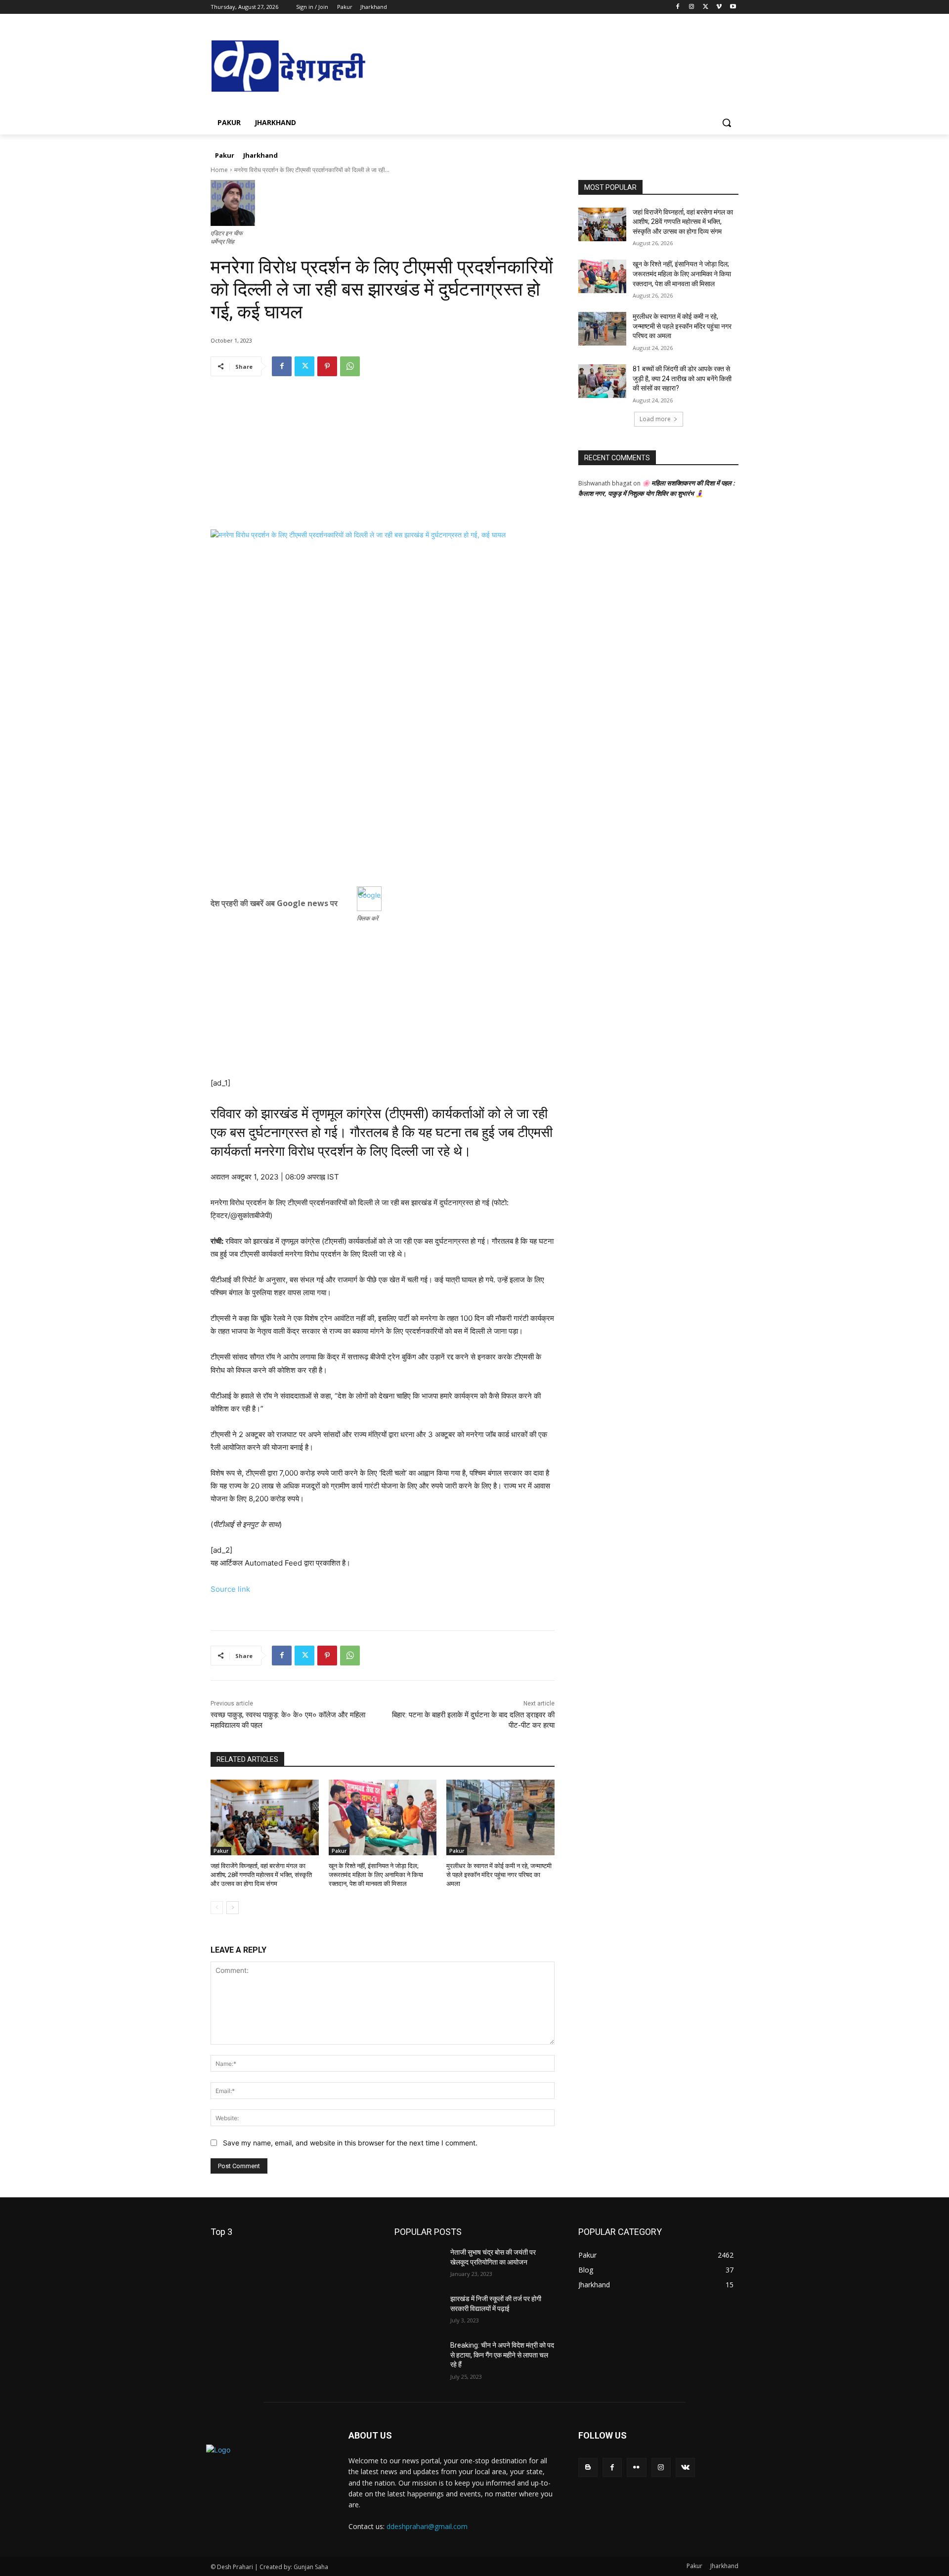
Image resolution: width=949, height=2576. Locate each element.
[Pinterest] (327, 366)
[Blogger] (588, 2467)
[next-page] (233, 1908)
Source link (230, 1589)
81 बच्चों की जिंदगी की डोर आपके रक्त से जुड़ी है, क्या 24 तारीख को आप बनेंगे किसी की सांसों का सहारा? (682, 378)
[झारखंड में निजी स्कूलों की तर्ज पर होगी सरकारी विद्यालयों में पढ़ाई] (418, 2311)
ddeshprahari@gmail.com (427, 2526)
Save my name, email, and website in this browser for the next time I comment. (350, 2143)
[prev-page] (217, 1908)
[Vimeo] (719, 7)
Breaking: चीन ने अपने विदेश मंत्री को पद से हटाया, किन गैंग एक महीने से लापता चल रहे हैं (502, 2355)
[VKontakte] (685, 2467)
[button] (727, 123)
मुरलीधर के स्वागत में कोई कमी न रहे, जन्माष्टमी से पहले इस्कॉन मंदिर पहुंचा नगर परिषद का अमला (499, 1875)
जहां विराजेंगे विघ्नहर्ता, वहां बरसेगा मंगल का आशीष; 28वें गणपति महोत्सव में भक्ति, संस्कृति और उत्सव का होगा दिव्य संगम (261, 1875)
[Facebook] (678, 7)
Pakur (221, 1851)
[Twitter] (706, 7)
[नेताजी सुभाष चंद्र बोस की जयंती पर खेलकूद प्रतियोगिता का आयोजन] (418, 2265)
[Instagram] (692, 7)
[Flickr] (636, 2467)
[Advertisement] (383, 460)
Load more (655, 419)
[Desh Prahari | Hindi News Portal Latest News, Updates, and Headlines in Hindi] (290, 67)
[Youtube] (733, 7)
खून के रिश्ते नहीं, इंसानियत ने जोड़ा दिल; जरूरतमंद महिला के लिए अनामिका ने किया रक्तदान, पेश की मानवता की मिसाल (376, 1875)
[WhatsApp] (350, 366)
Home (219, 170)
